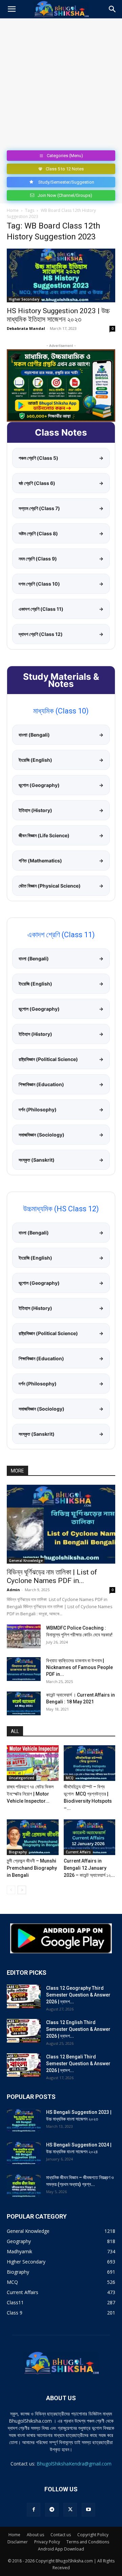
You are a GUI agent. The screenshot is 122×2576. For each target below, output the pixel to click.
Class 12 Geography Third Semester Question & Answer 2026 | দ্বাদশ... (78, 1995)
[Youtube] (88, 2510)
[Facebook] (34, 2510)
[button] (12, 9)
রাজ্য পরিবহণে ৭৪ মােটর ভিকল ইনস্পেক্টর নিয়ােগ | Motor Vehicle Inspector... (30, 1794)
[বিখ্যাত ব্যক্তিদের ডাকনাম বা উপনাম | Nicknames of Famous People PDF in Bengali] (24, 1669)
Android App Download (61, 2549)
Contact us (61, 2535)
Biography (18, 1852)
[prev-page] (11, 1890)
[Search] (113, 9)
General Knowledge (26, 1561)
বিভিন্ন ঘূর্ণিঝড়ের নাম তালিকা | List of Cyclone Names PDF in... (52, 1576)
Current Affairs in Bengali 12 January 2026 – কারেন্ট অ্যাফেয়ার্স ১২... (89, 1868)
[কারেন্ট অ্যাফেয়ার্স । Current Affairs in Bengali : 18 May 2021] (24, 1703)
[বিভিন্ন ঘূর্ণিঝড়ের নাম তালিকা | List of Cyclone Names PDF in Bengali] (61, 1524)
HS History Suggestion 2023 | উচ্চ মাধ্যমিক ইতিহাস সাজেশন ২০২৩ (58, 315)
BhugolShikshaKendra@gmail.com (74, 2464)
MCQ (70, 1778)
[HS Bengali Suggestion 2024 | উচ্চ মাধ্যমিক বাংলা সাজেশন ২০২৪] (24, 2153)
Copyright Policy (93, 2535)
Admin (13, 1590)
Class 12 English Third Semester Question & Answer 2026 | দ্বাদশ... (78, 2029)
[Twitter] (70, 2510)
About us (35, 2535)
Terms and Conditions (88, 2542)
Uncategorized (22, 1778)
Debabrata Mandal (26, 328)
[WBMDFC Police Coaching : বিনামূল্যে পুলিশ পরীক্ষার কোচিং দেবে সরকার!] (24, 1636)
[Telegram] (52, 2510)
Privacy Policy (47, 2542)
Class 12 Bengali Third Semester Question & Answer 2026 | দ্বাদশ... (78, 2064)
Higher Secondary (24, 299)
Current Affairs (78, 1852)
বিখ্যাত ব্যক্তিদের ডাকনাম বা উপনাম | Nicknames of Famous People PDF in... (79, 1667)
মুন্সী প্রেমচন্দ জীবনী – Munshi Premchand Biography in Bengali (32, 1868)
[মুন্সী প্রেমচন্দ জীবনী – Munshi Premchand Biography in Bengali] (33, 1837)
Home (13, 210)
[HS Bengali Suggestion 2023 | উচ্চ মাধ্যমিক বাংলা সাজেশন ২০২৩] (24, 2121)
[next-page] (22, 1890)
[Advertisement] (61, 83)
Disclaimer (18, 2542)
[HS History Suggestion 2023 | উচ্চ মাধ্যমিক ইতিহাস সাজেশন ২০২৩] (61, 275)
